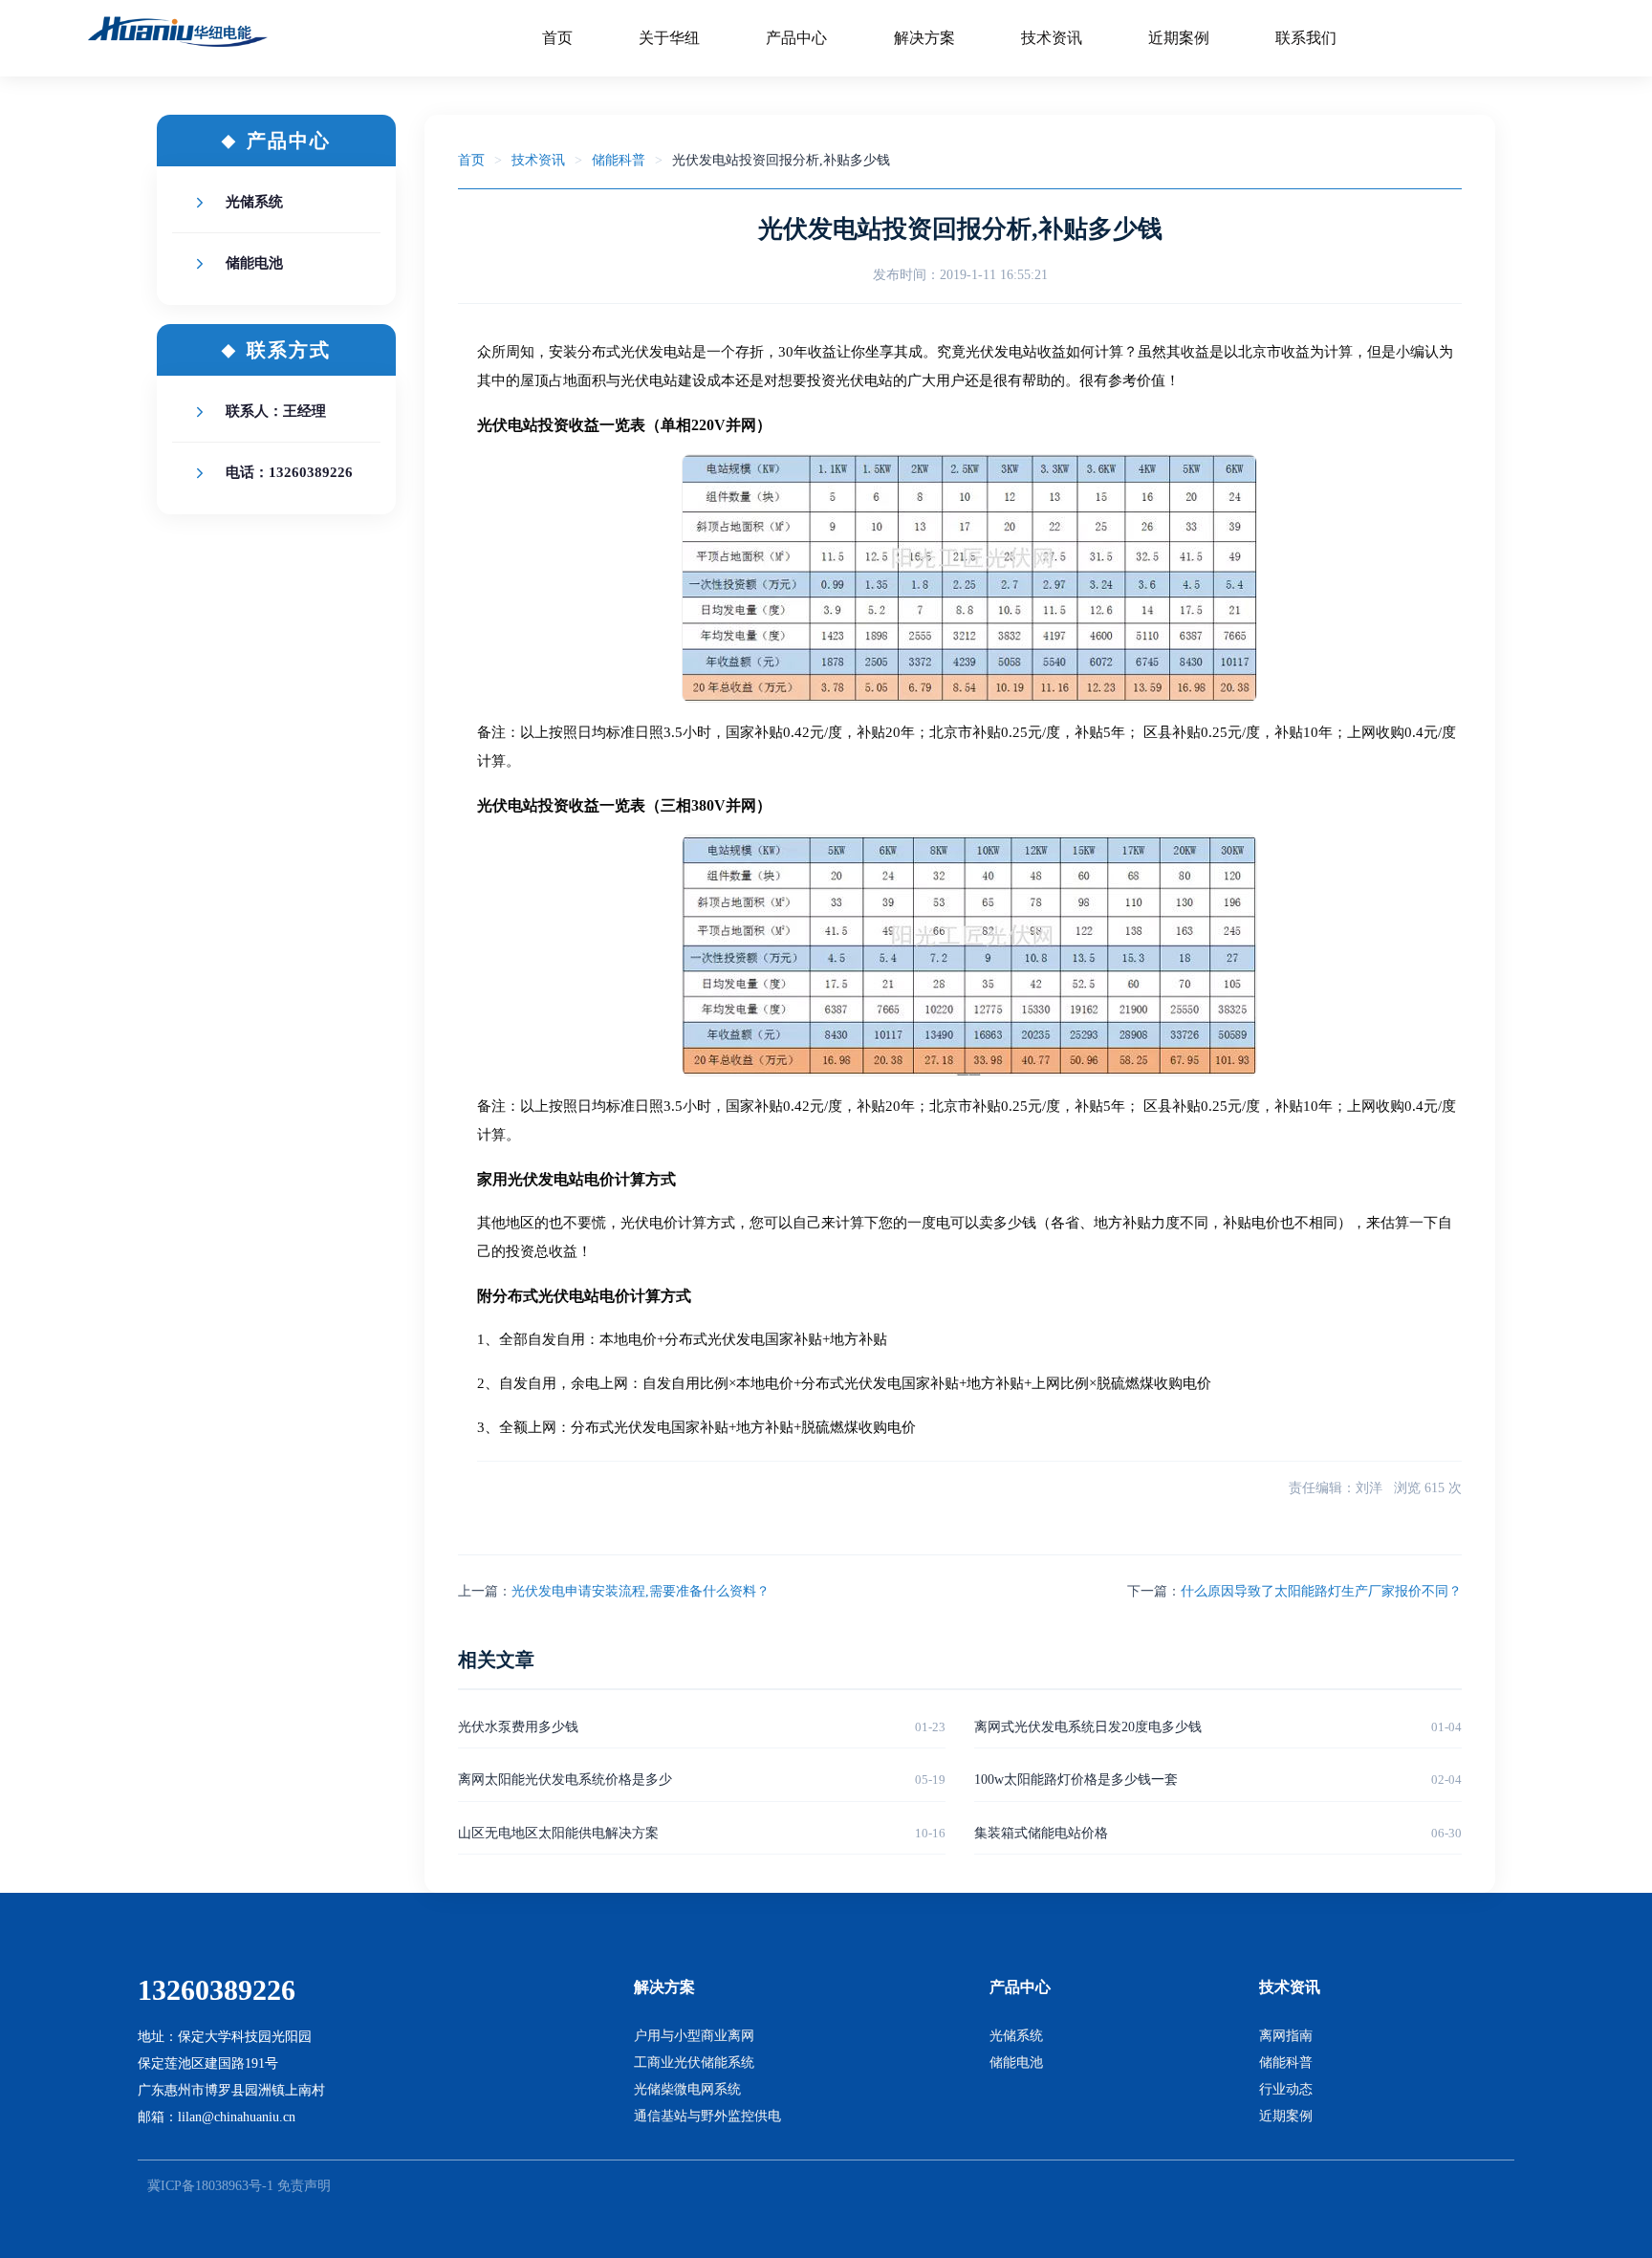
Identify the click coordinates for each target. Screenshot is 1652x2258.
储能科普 (619, 160)
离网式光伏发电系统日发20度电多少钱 (1088, 1727)
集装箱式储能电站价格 (1041, 1833)
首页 (471, 160)
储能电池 (254, 263)
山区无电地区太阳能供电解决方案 (558, 1833)
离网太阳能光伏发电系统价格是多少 (565, 1780)
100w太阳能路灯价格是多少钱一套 (1076, 1780)
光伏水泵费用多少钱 (518, 1727)
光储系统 (254, 202)
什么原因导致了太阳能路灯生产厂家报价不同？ (1321, 1591)
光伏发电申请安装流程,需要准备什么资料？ (641, 1591)
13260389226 (217, 1990)
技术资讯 (538, 160)
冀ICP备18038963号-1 (210, 2186)
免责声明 (304, 2186)
